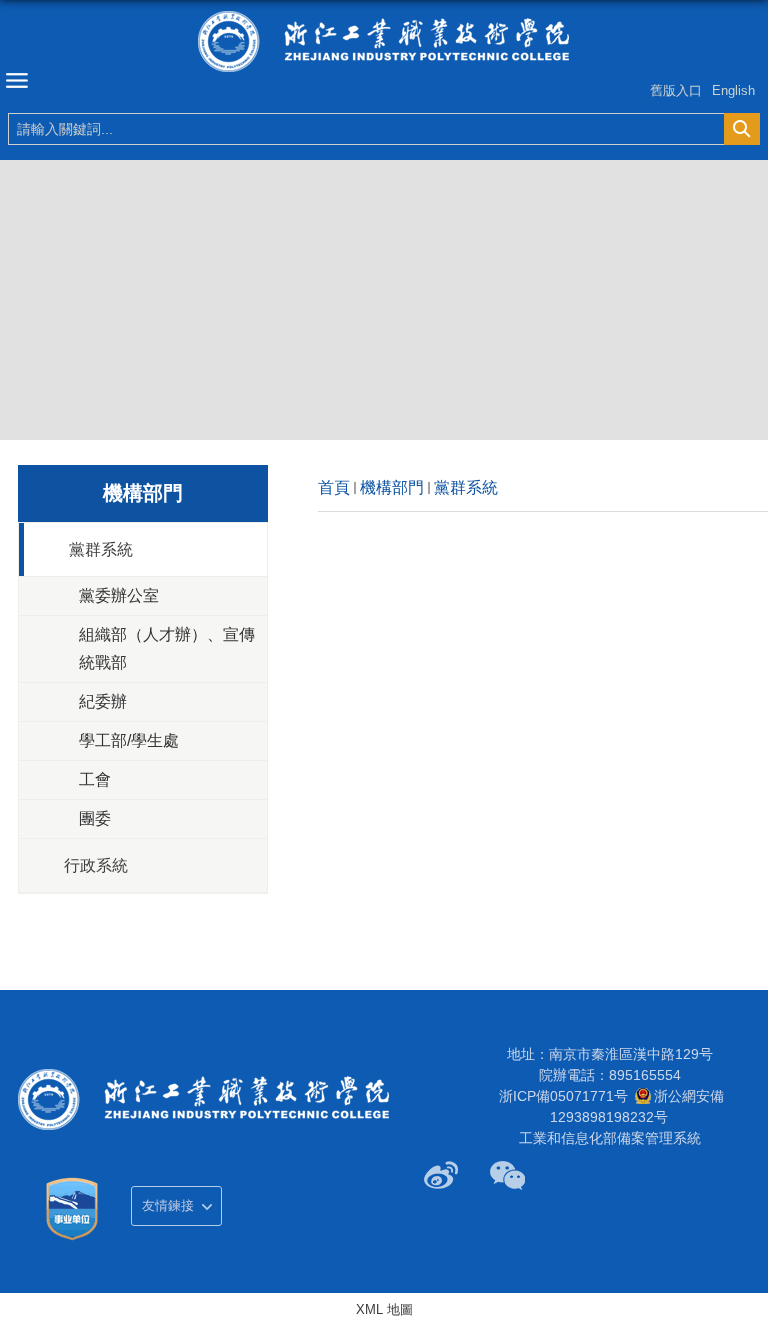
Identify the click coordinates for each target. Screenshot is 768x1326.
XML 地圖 (384, 1309)
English (733, 90)
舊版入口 (676, 90)
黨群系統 (466, 487)
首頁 (334, 487)
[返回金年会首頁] (384, 41)
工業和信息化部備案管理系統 (610, 1138)
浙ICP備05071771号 (563, 1096)
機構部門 (392, 487)
